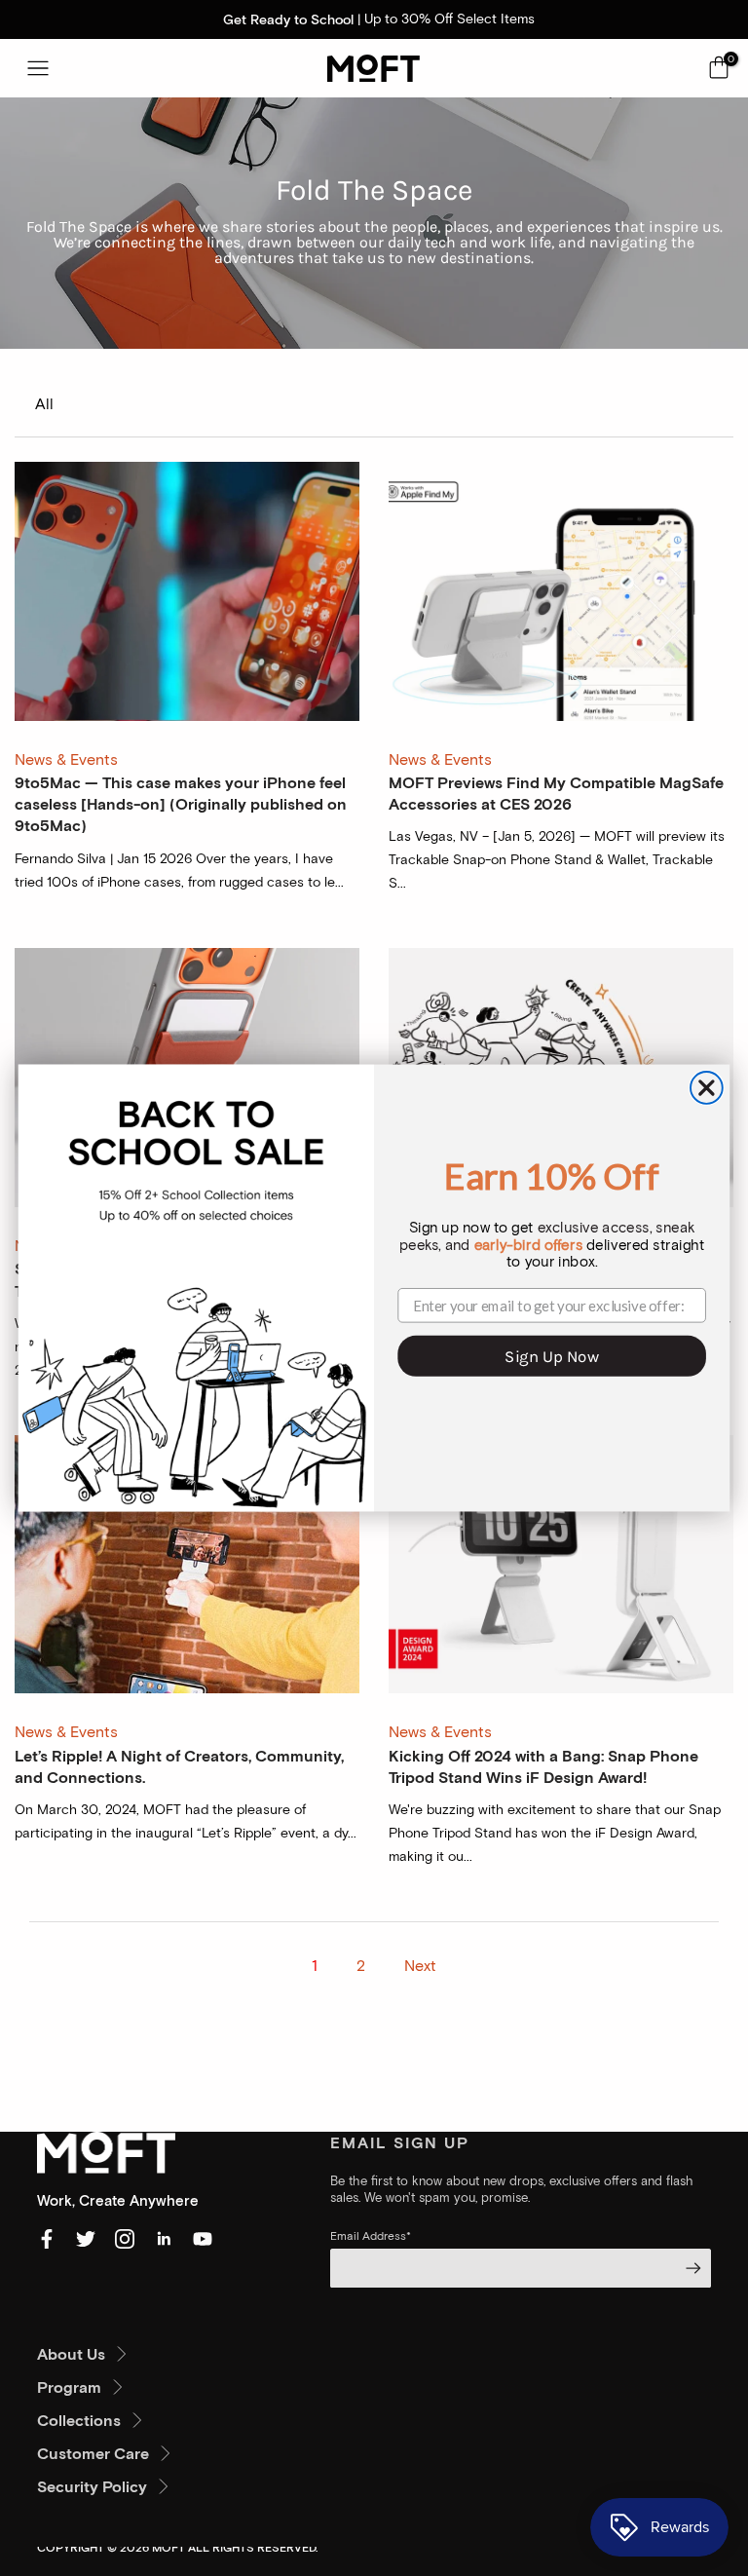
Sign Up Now (551, 1356)
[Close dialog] (707, 1088)
